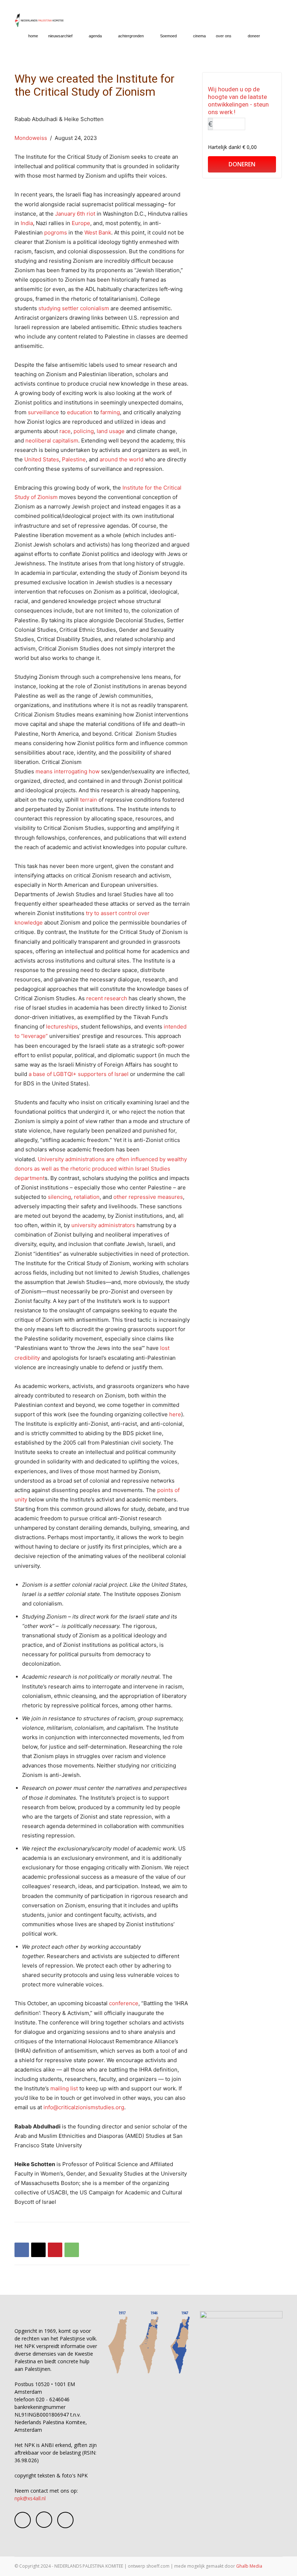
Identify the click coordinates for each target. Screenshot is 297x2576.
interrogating (71, 771)
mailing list (64, 2088)
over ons (224, 36)
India (27, 223)
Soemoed (168, 36)
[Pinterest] (55, 2250)
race (65, 431)
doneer (254, 36)
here (175, 1414)
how (94, 771)
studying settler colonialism (74, 308)
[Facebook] (22, 2250)
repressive (142, 1197)
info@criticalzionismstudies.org (84, 2107)
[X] (38, 2250)
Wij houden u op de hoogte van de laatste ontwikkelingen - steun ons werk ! (238, 101)
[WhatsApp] (72, 2250)
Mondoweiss (31, 138)
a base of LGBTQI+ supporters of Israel (79, 1074)
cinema (199, 36)
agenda (95, 36)
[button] (274, 36)
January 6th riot (75, 214)
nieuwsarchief (60, 36)
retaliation (87, 1197)
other (120, 1197)
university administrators (103, 1225)
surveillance (43, 412)
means (44, 771)
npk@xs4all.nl (30, 2498)
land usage (111, 431)
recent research (107, 998)
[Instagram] (44, 2520)
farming (110, 412)
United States (42, 459)
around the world (122, 459)
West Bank (98, 232)
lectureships (62, 1027)
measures (170, 1197)
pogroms (56, 232)
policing (84, 431)
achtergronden (131, 36)
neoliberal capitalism (52, 441)
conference (124, 2003)
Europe (81, 223)
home (33, 36)
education (80, 412)
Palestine (74, 459)
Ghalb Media (249, 2566)
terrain (89, 800)
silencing (59, 1197)
